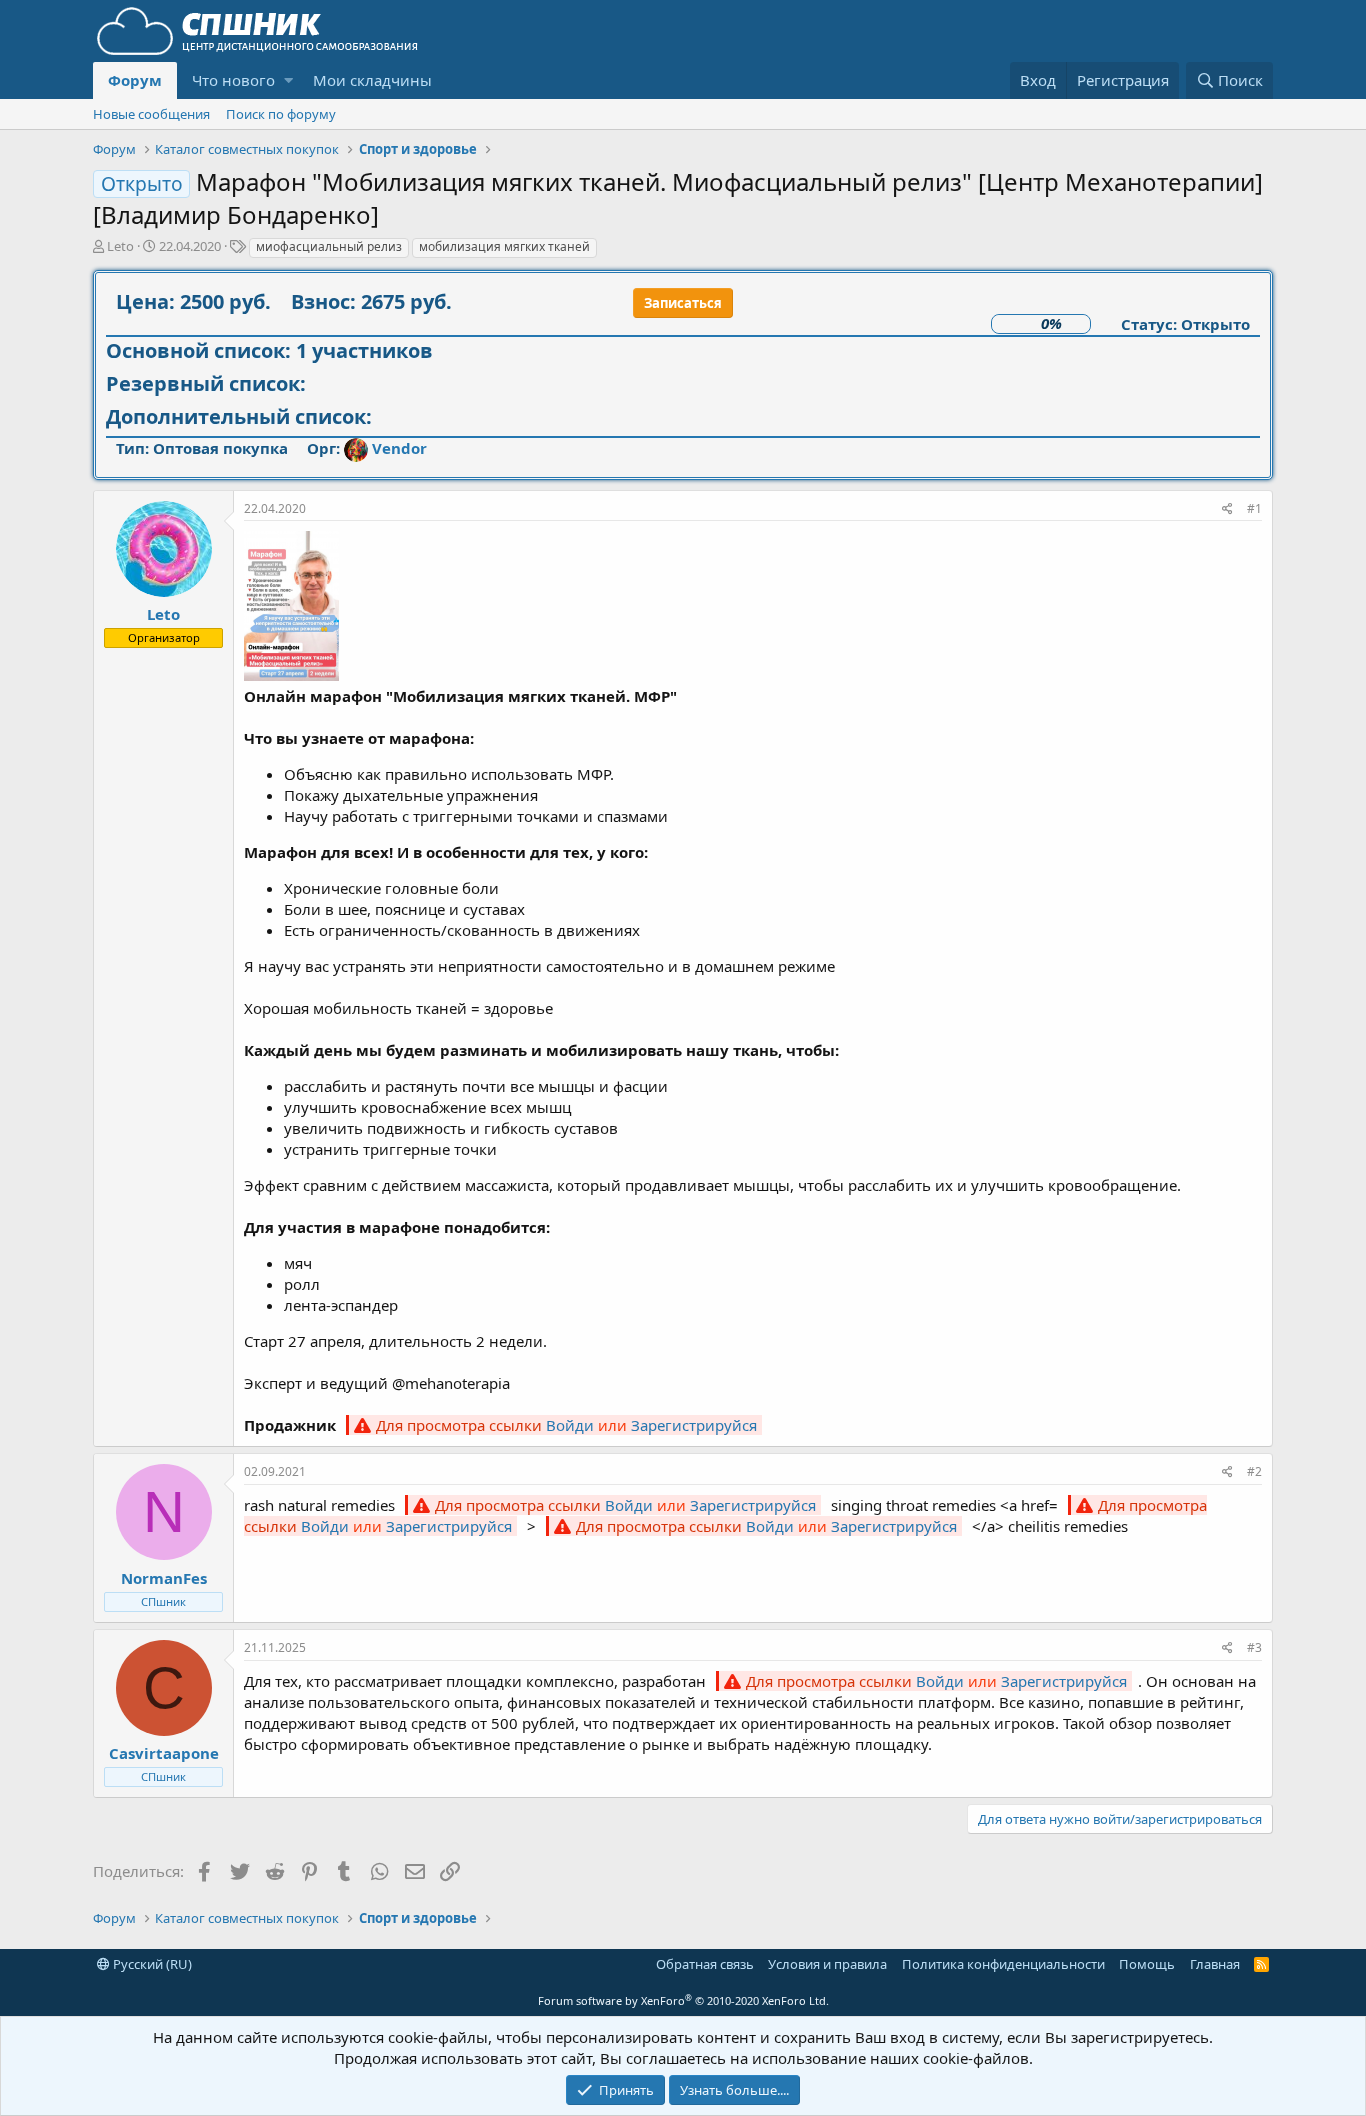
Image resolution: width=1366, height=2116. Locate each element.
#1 (1254, 508)
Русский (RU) (151, 1964)
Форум (135, 80)
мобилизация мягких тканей (504, 246)
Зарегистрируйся (694, 1425)
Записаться (683, 303)
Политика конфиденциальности (1003, 1964)
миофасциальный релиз (329, 246)
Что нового (233, 80)
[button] (288, 80)
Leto (120, 246)
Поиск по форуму (281, 114)
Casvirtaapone (164, 1753)
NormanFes (164, 1578)
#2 (1254, 1471)
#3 (1254, 1647)
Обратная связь (705, 1964)
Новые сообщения (151, 114)
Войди (570, 1425)
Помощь (1147, 1964)
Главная (1215, 1964)
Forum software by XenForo (683, 2000)
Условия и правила (827, 1964)
